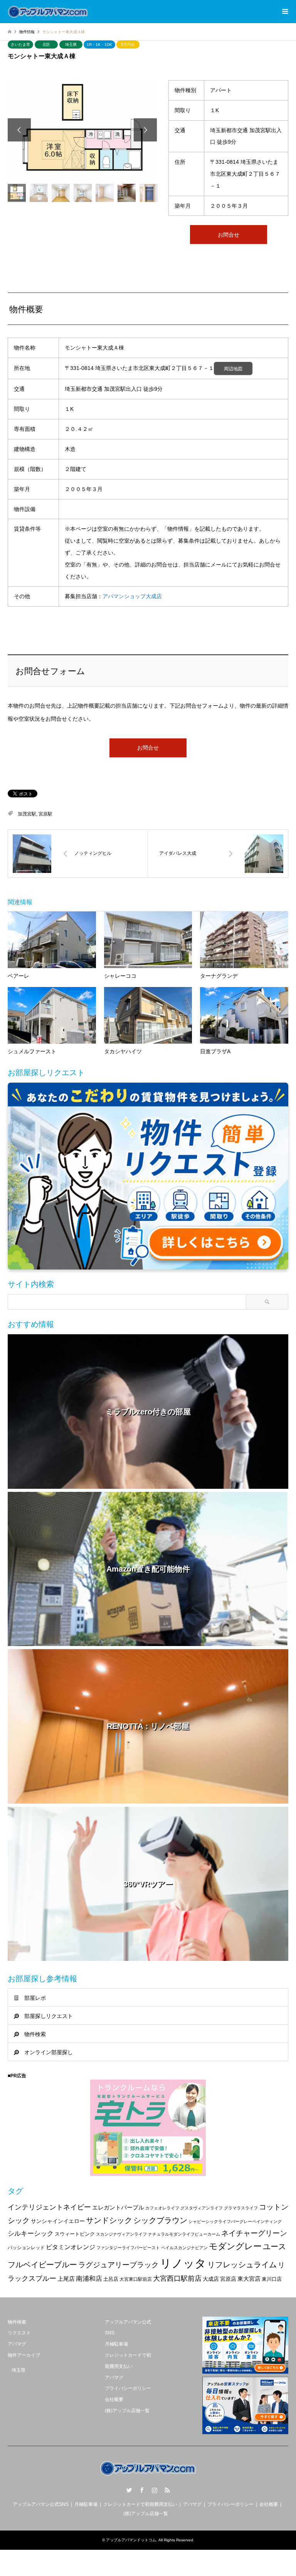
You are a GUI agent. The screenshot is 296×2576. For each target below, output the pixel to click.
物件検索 (35, 2034)
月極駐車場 (116, 2344)
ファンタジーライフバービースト (128, 2248)
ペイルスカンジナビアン (184, 2248)
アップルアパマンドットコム (131, 2540)
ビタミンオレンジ (71, 2247)
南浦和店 (89, 2279)
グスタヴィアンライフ (202, 2208)
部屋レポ (35, 1998)
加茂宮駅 (27, 814)
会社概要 (114, 2399)
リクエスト (19, 2333)
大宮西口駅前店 (177, 2278)
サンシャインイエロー (58, 2221)
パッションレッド (26, 2248)
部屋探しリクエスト (49, 2016)
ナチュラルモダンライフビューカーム (184, 2234)
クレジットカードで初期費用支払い (140, 2504)
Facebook (142, 2490)
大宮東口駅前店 (136, 2279)
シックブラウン (160, 2220)
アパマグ (17, 2344)
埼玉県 (71, 45)
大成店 (211, 2279)
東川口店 (272, 2279)
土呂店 (111, 2279)
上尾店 (66, 2279)
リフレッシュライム (242, 2265)
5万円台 (128, 45)
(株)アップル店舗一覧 (127, 2411)
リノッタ (183, 2263)
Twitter (129, 2490)
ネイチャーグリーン (254, 2233)
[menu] (284, 12)
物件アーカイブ (24, 2355)
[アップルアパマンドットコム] (48, 12)
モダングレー (235, 2246)
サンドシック (109, 2220)
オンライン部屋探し (49, 2052)
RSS (167, 2490)
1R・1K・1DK (99, 45)
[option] (82, 130)
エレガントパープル (118, 2207)
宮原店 (228, 2279)
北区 (46, 45)
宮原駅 (45, 814)
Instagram (155, 2490)
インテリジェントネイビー (49, 2207)
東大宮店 (249, 2279)
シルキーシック (31, 2234)
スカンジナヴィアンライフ (121, 2234)
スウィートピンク (75, 2234)
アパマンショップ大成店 (132, 596)
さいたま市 (20, 45)
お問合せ (229, 235)
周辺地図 (233, 369)
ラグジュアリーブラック (119, 2265)
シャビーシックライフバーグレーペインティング (235, 2221)
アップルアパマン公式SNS (41, 2504)
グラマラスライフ (241, 2208)
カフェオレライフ (162, 2208)
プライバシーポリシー (128, 2388)
